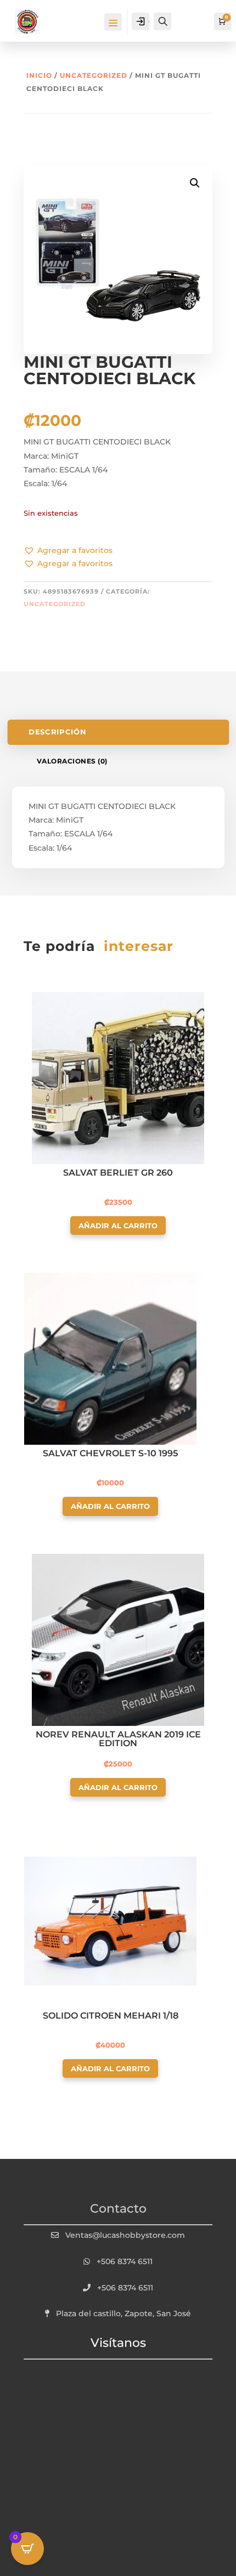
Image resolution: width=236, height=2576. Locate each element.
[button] (68, 551)
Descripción (57, 732)
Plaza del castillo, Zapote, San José (123, 2313)
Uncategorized (94, 75)
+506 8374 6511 (125, 2261)
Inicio (39, 75)
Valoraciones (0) (72, 761)
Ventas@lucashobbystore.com (125, 2235)
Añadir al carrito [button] (118, 1226)
